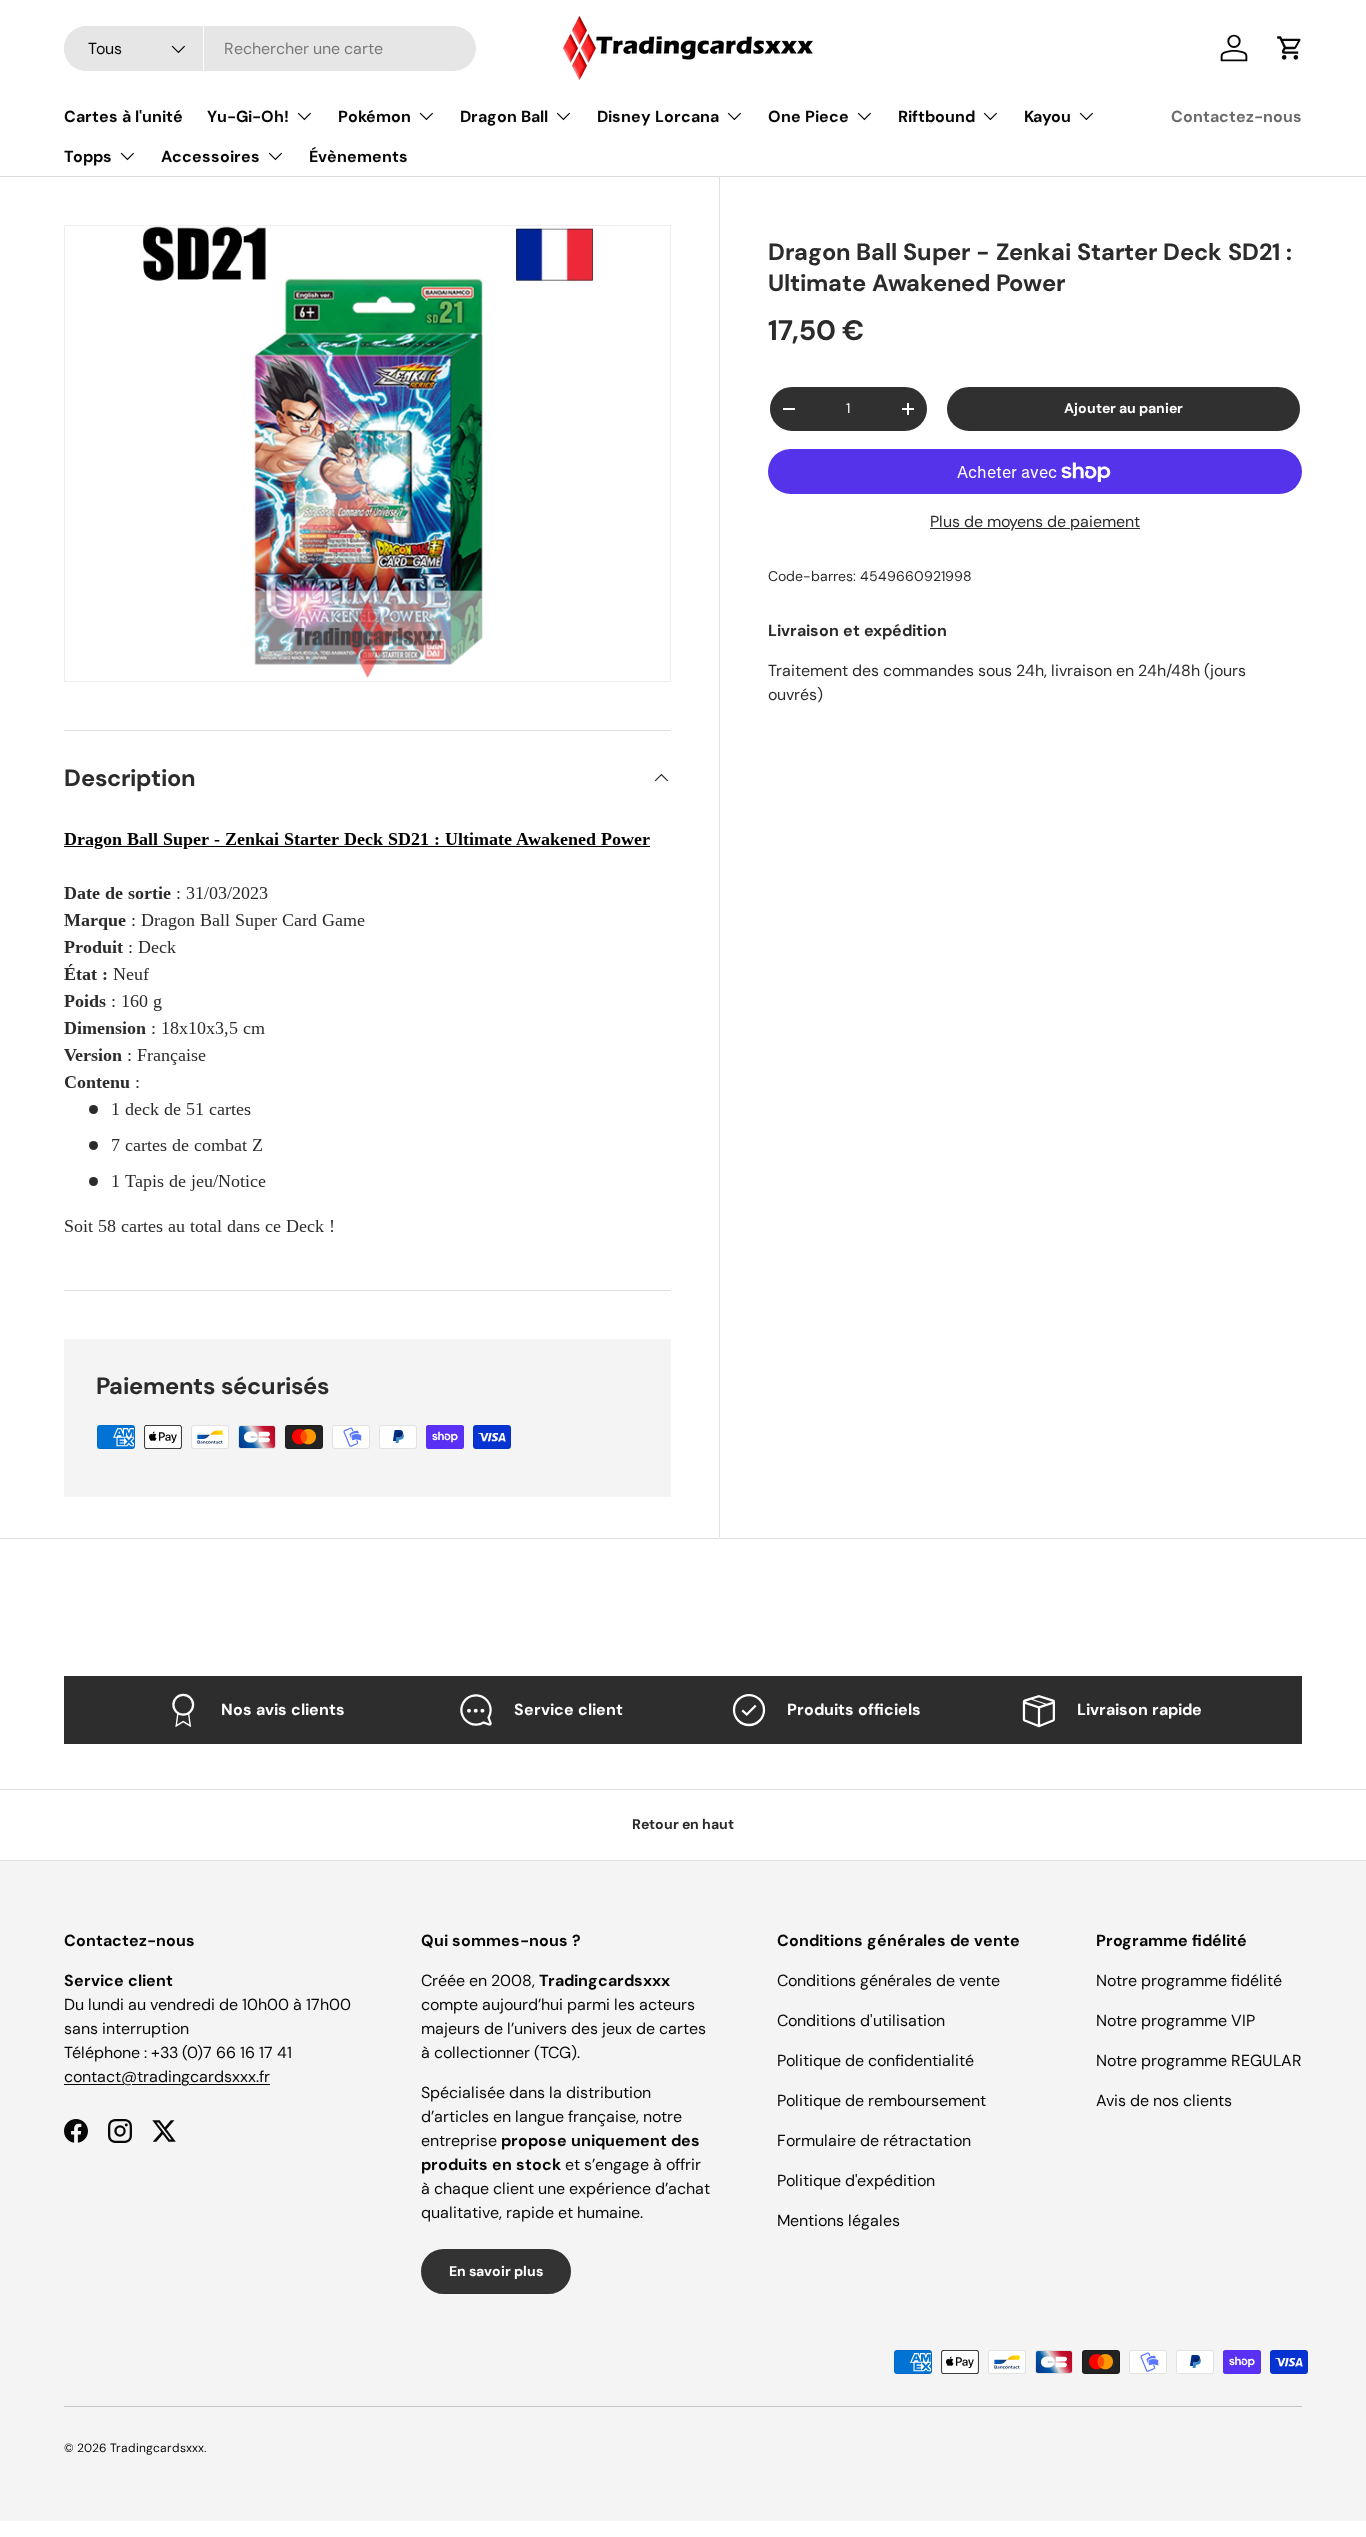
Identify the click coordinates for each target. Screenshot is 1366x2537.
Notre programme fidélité (1189, 1980)
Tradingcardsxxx (157, 2448)
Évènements (358, 156)
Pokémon (374, 116)
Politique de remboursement (881, 2100)
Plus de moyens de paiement (1035, 521)
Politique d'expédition (856, 2180)
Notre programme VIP (1175, 2020)
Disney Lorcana (658, 116)
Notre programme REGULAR (1199, 2060)
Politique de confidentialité (875, 2060)
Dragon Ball (504, 116)
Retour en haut (683, 1824)
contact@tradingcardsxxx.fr (167, 2076)
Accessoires (210, 156)
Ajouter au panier (1123, 408)
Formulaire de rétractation (874, 2140)
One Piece (808, 116)
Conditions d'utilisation (861, 2020)
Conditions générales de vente (888, 1980)
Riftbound (936, 116)
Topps (88, 156)
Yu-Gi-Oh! (248, 116)
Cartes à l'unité (123, 116)
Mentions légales (838, 2220)
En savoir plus (496, 2271)
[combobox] (270, 48)
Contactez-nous (1236, 116)
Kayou (1047, 116)
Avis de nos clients (1164, 2100)
